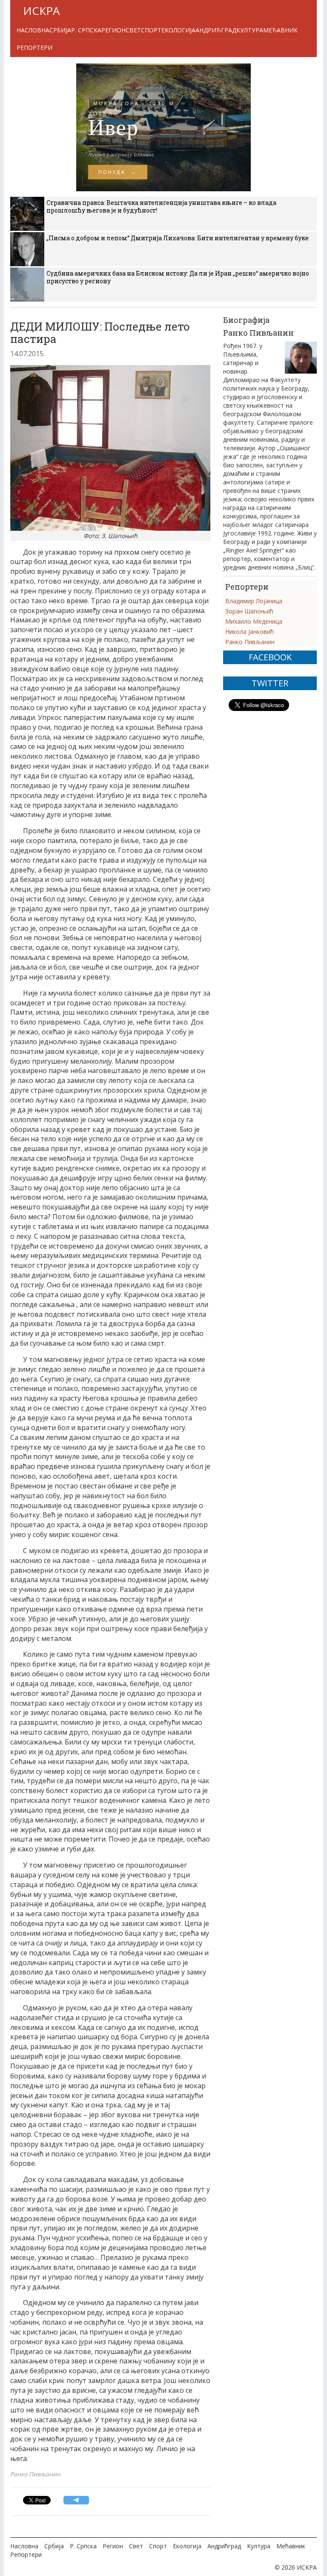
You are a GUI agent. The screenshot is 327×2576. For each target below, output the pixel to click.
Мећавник (280, 30)
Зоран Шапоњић (249, 611)
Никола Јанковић (250, 632)
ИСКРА (41, 11)
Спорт (151, 30)
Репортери (34, 47)
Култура (250, 30)
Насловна (33, 30)
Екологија (178, 30)
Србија (60, 30)
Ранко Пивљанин (250, 642)
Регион (113, 30)
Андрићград (216, 30)
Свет (133, 30)
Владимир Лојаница (254, 601)
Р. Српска (86, 30)
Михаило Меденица (254, 621)
